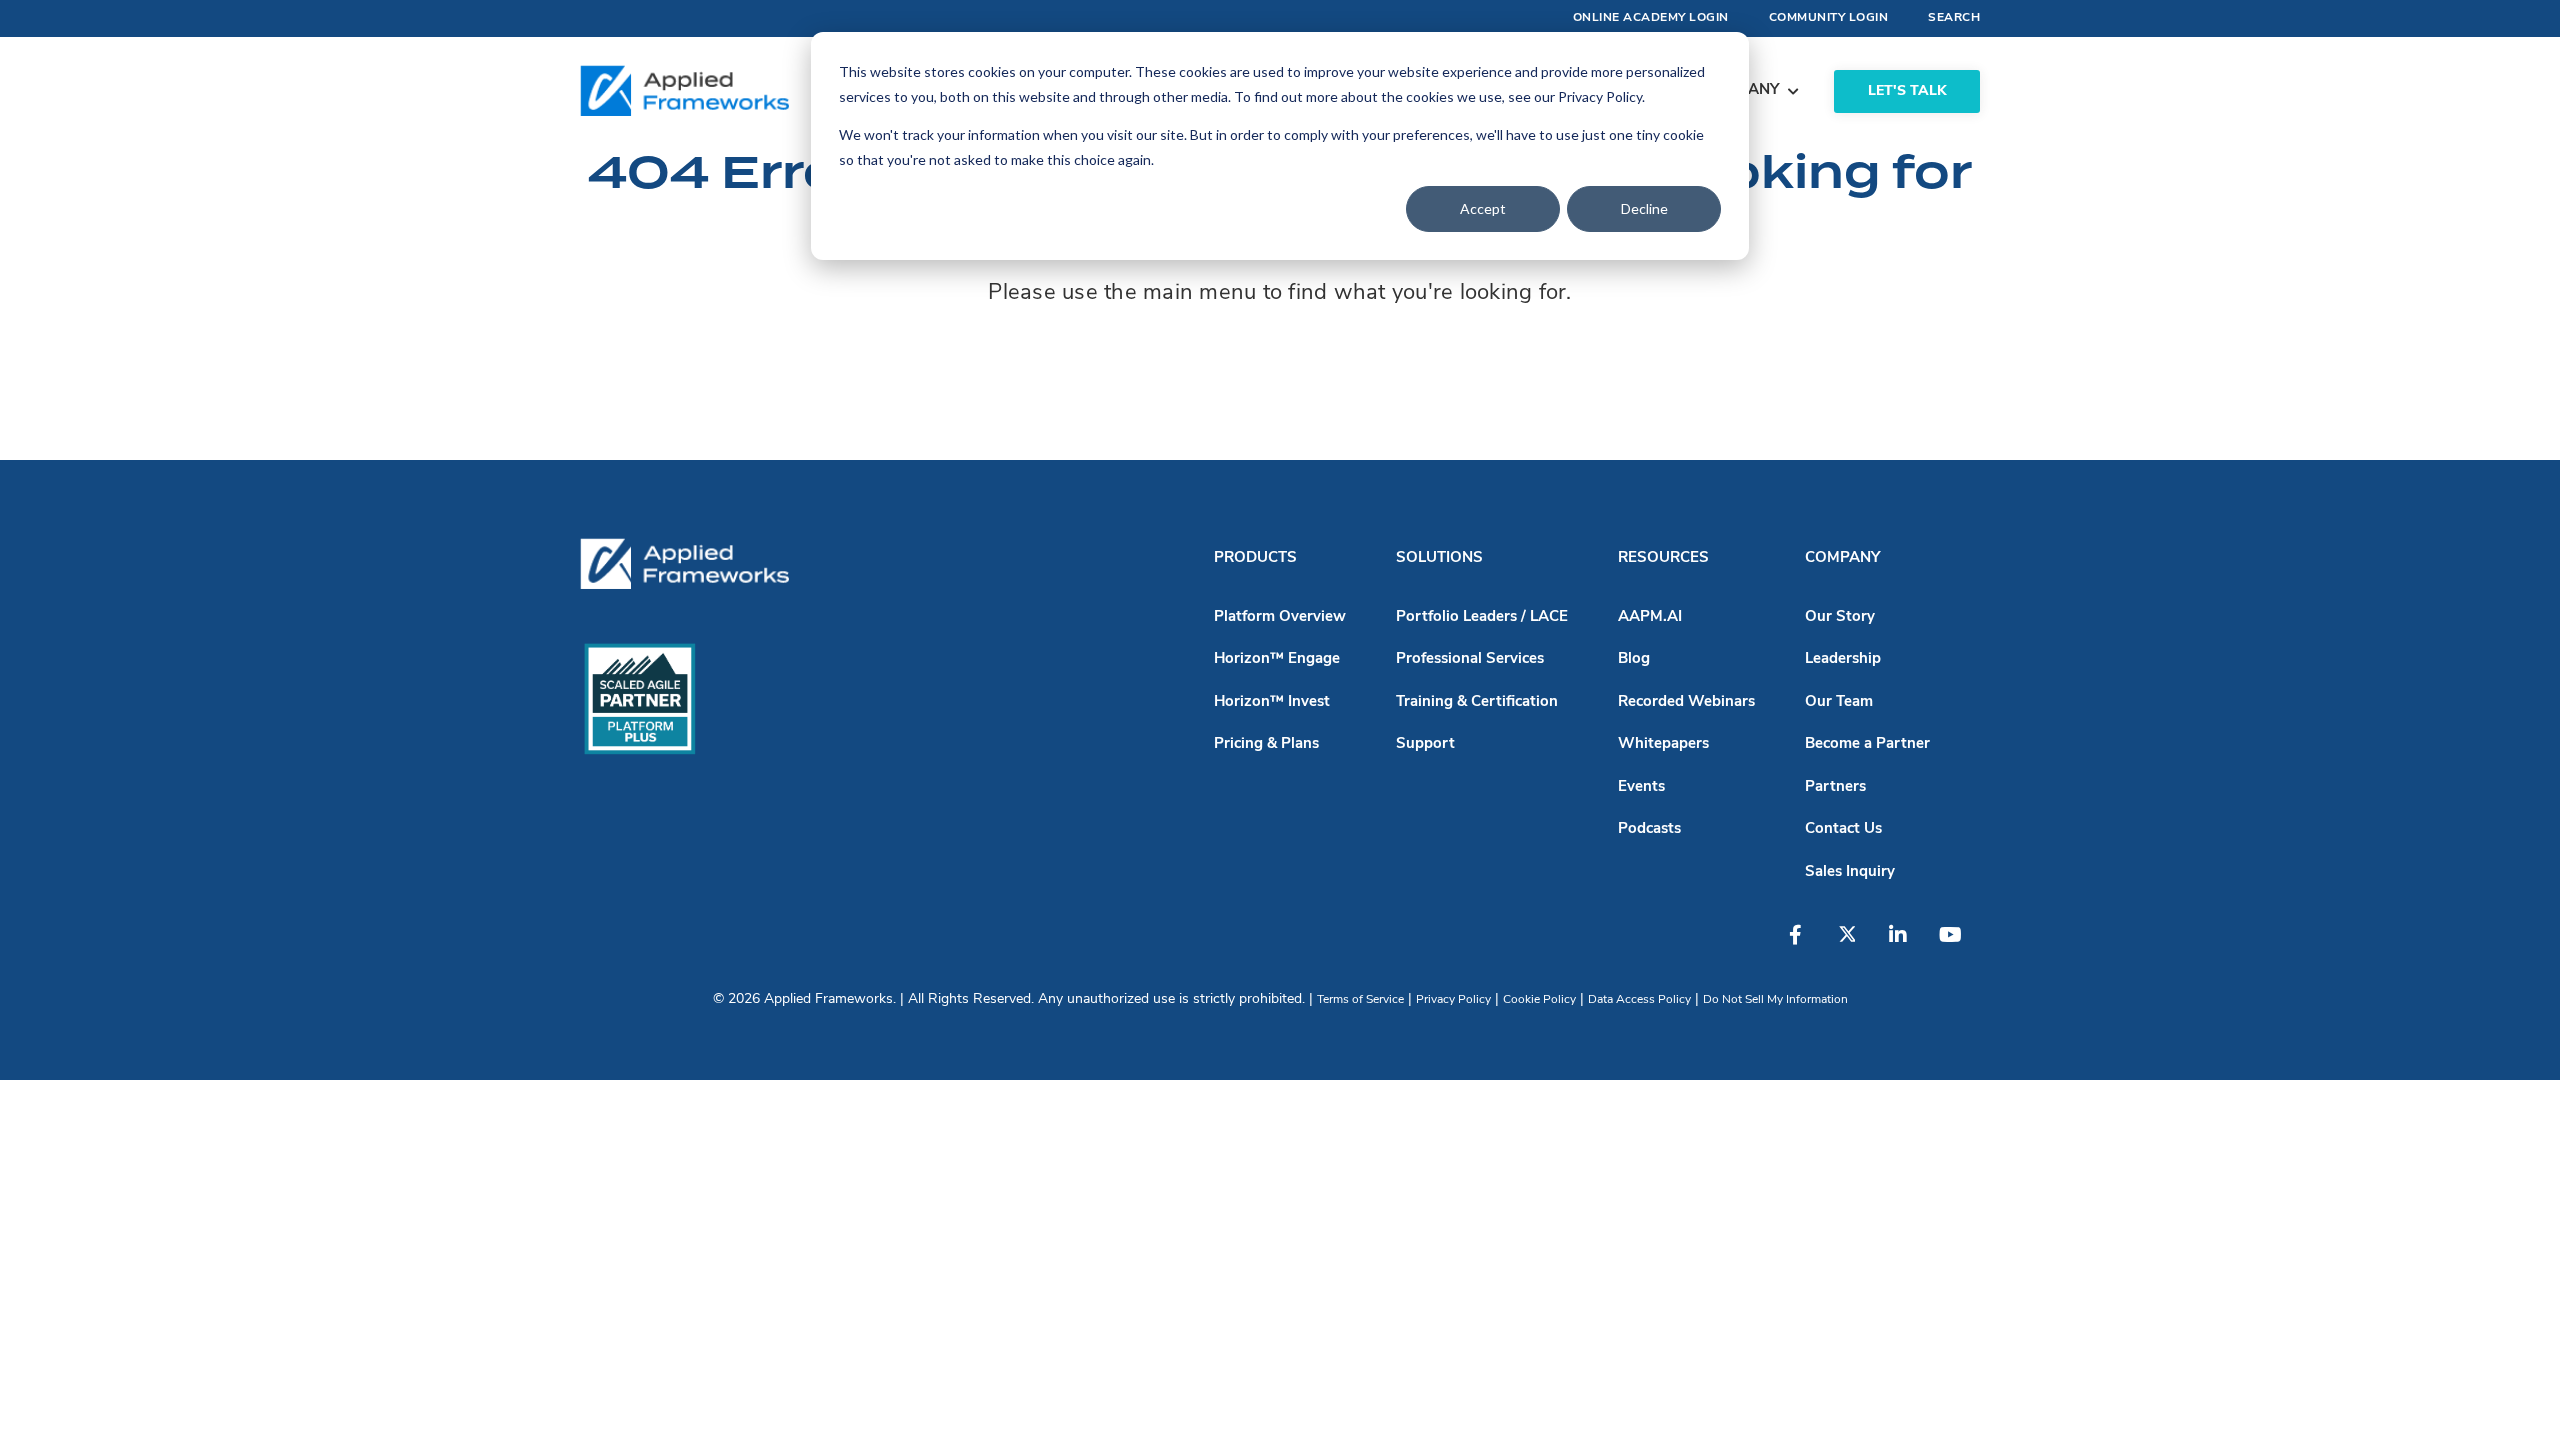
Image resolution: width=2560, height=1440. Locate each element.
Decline (1644, 208)
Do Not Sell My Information (1775, 1000)
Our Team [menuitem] (1839, 702)
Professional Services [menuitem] (1470, 659)
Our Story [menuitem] (1840, 617)
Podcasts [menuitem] (1649, 829)
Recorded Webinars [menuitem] (1686, 702)
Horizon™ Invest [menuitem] (1272, 702)
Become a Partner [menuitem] (1867, 744)
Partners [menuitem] (1835, 787)
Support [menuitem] (1425, 744)
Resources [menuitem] (1663, 558)
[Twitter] (1857, 945)
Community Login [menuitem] (1829, 18)
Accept (1483, 208)
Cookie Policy (1539, 1000)
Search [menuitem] (1954, 18)
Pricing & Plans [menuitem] (1266, 744)
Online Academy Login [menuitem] (1651, 18)
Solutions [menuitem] (1439, 558)
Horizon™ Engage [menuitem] (1277, 659)
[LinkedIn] (1907, 945)
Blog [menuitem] (1634, 659)
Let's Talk (1907, 91)
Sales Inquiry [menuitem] (1850, 872)
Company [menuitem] (1842, 558)
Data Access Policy (1639, 1000)
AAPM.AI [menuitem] (1650, 617)
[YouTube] (1957, 945)
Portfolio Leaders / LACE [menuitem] (1482, 617)
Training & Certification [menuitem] (1477, 702)
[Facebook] (1807, 945)
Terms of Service (1360, 1000)
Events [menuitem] (1641, 787)
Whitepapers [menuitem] (1663, 744)
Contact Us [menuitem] (1843, 829)
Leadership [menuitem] (1843, 659)
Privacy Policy (1453, 1000)
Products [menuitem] (1255, 558)
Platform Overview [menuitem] (1280, 617)
